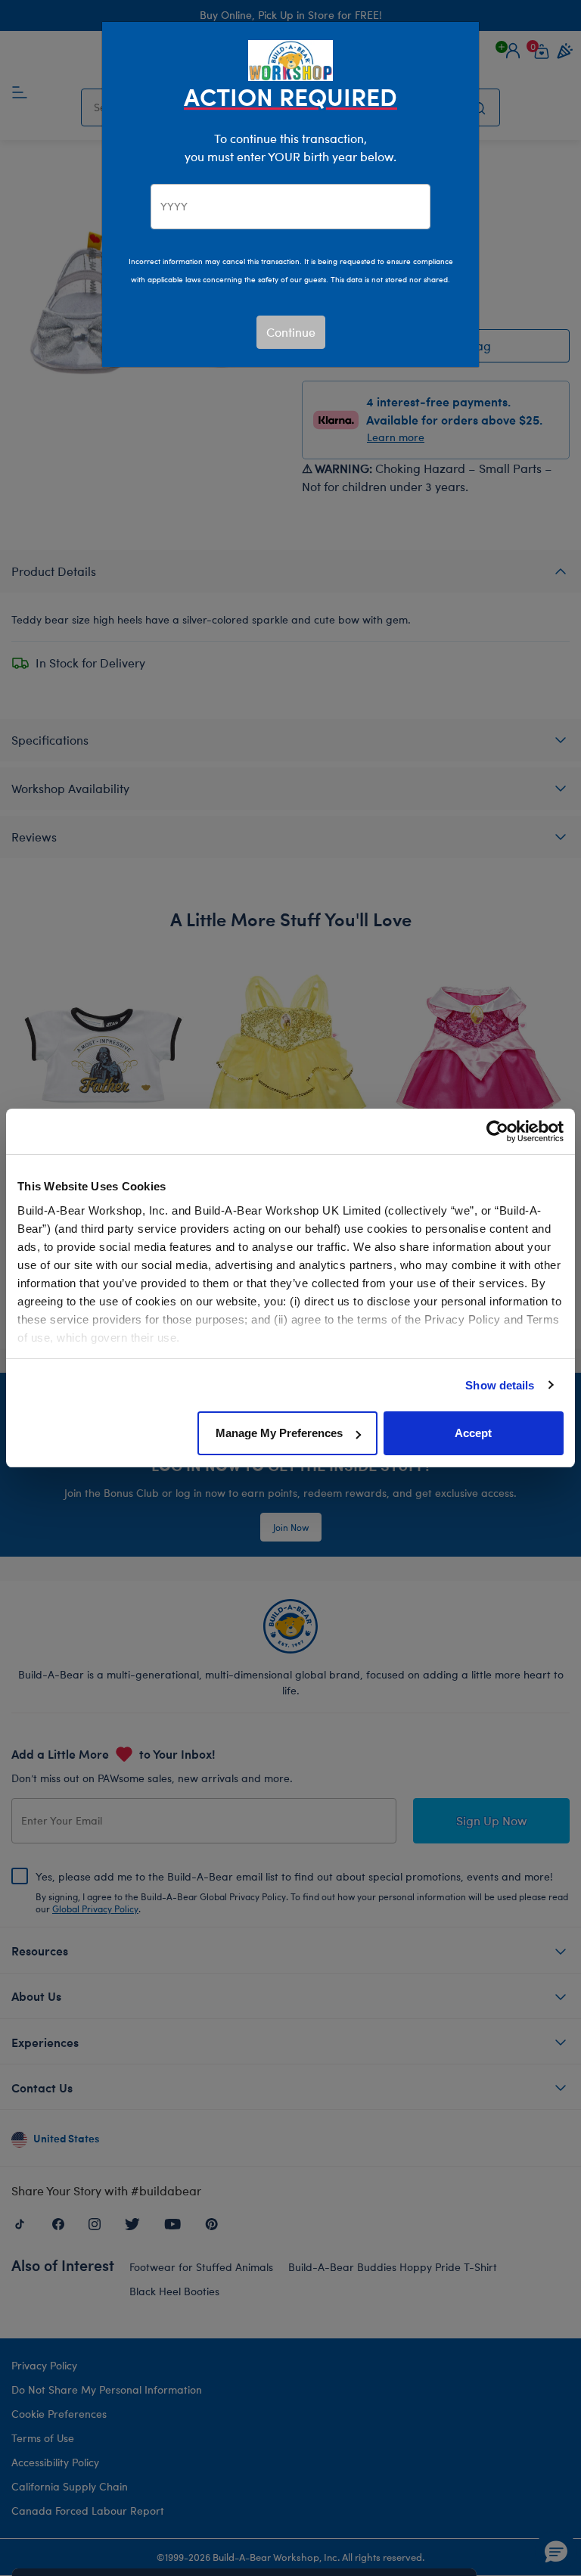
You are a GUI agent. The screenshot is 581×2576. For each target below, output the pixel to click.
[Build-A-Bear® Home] (290, 59)
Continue (291, 332)
